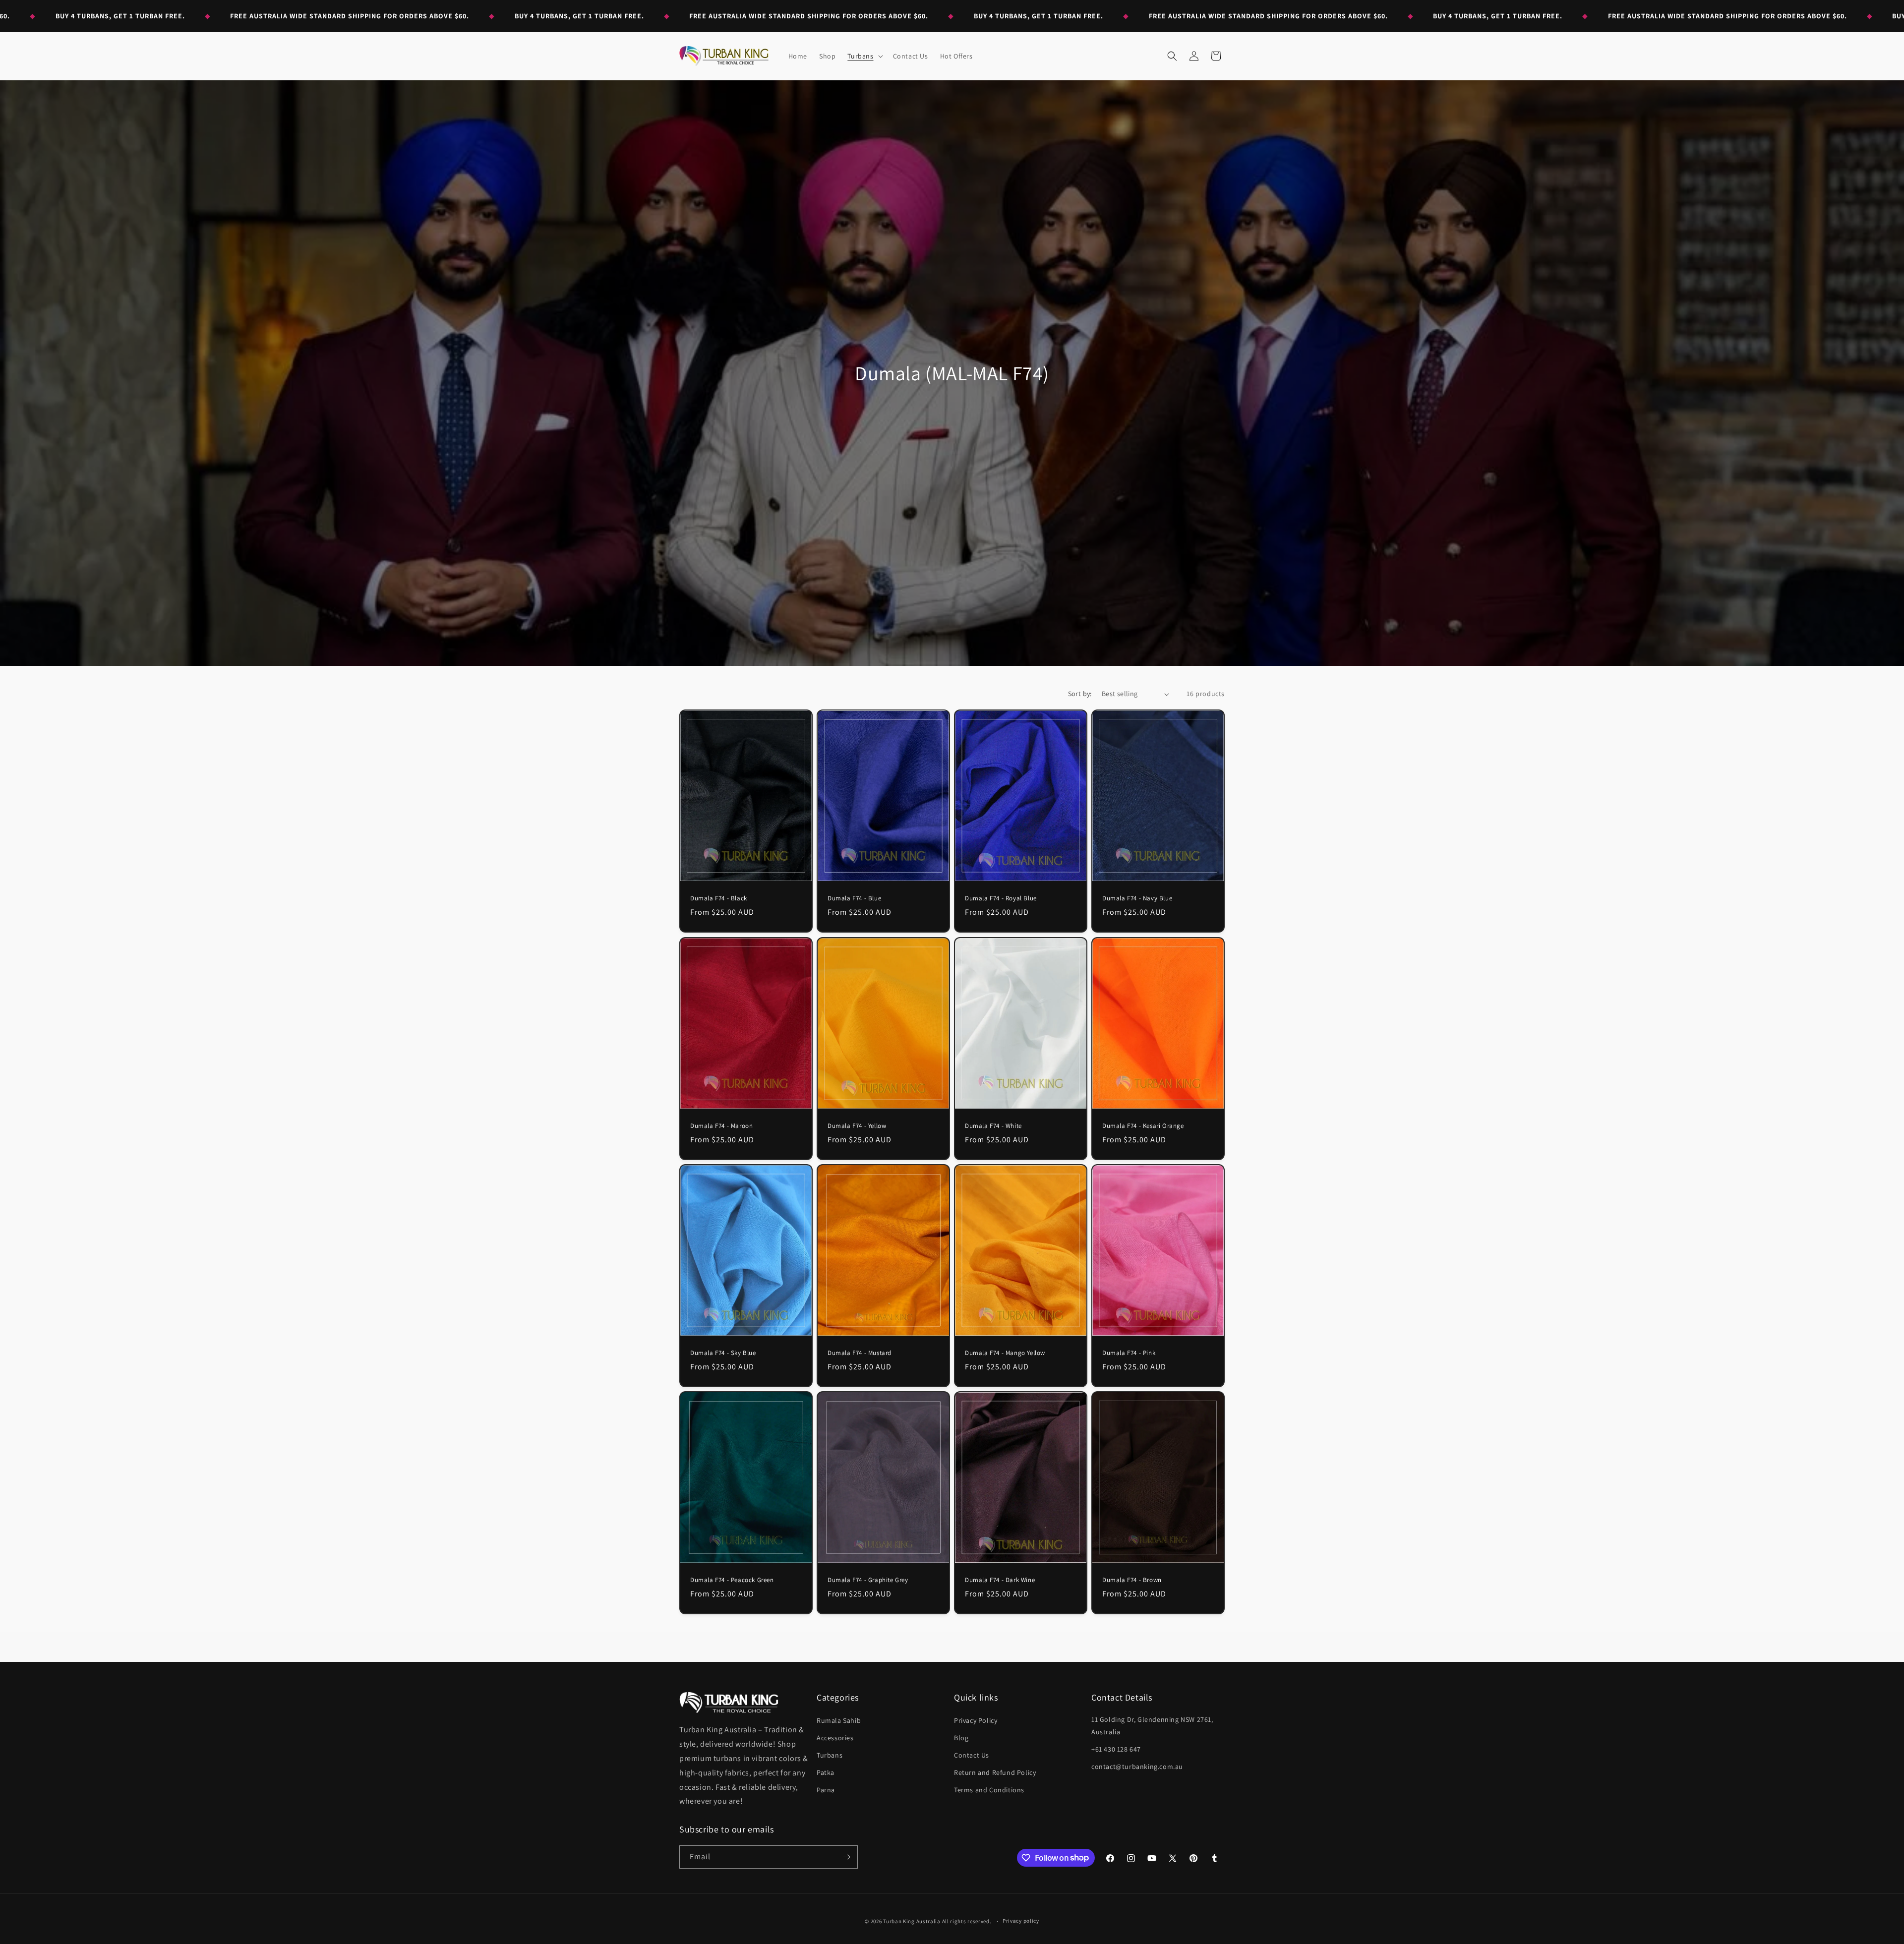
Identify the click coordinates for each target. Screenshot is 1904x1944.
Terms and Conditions (989, 1790)
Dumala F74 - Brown (1132, 1580)
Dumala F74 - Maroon (721, 1126)
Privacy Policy (976, 1720)
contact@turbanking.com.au (1137, 1767)
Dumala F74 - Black (719, 899)
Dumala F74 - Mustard (860, 1353)
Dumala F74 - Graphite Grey (868, 1580)
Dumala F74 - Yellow (857, 1126)
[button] (864, 56)
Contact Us (972, 1755)
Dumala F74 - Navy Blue (1137, 899)
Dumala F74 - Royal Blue (1001, 898)
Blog (961, 1738)
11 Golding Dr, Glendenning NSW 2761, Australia (1152, 1726)
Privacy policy (1021, 1921)
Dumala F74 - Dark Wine (1000, 1580)
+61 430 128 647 (1116, 1749)
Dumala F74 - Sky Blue (723, 1353)
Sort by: (1080, 694)
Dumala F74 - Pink (1129, 1353)
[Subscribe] (846, 1857)
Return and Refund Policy (995, 1772)
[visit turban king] (729, 1702)
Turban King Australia (912, 1921)
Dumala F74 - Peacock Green (732, 1580)
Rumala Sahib (839, 1720)
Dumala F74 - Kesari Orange (1143, 1126)
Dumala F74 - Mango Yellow (1005, 1353)
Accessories (835, 1738)
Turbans (830, 1755)
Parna (826, 1790)
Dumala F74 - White (993, 1126)
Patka (826, 1772)
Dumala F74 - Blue (854, 898)
